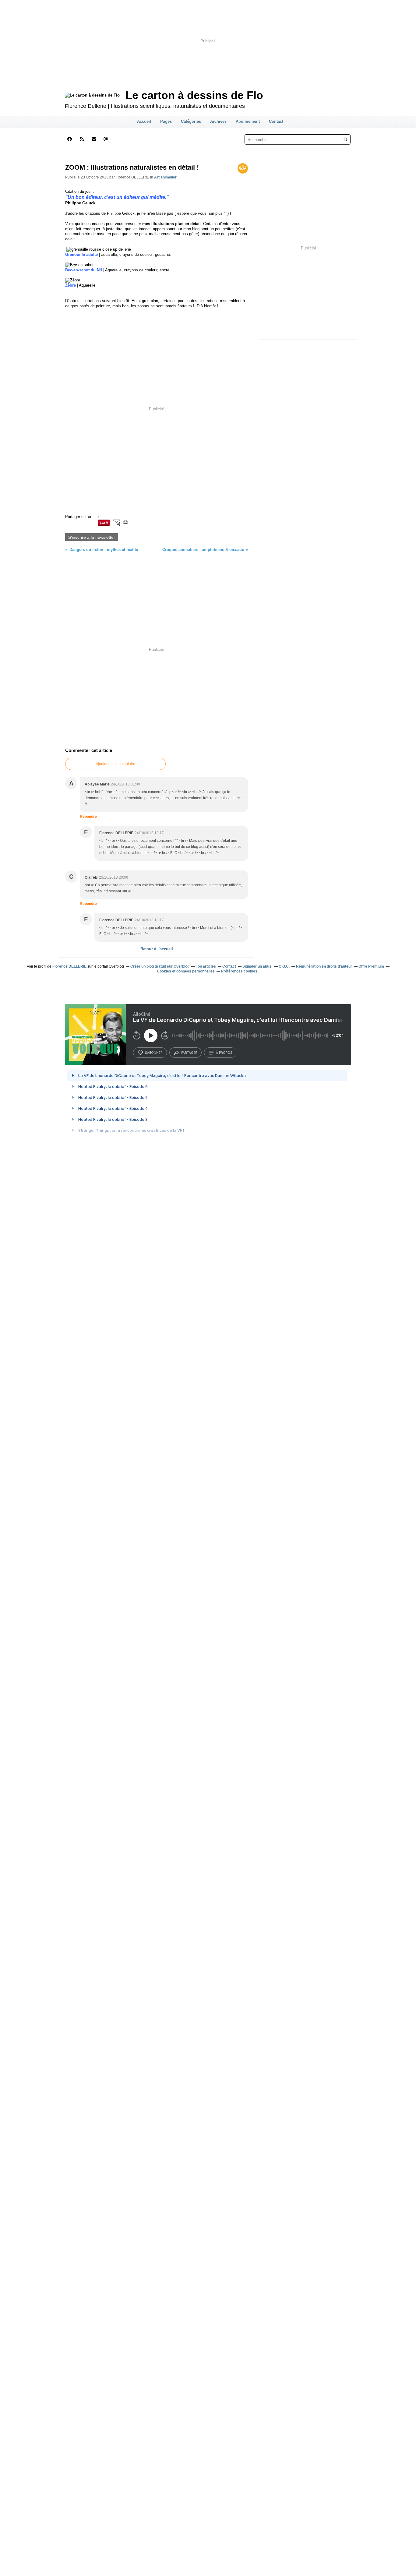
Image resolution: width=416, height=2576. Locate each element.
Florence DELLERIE (69, 966)
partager (189, 1053)
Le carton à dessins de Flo (194, 95)
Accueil (144, 121)
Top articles (206, 966)
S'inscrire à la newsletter (92, 537)
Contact (276, 121)
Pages (166, 121)
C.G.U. (284, 966)
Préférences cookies (239, 971)
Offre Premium (371, 966)
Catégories (191, 121)
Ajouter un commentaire (115, 764)
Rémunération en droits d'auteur (324, 966)
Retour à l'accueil (157, 949)
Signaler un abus (257, 966)
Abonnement (248, 121)
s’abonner (154, 1053)
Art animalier (165, 177)
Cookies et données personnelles (186, 971)
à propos (224, 1053)
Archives (218, 121)
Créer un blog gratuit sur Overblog (160, 966)
